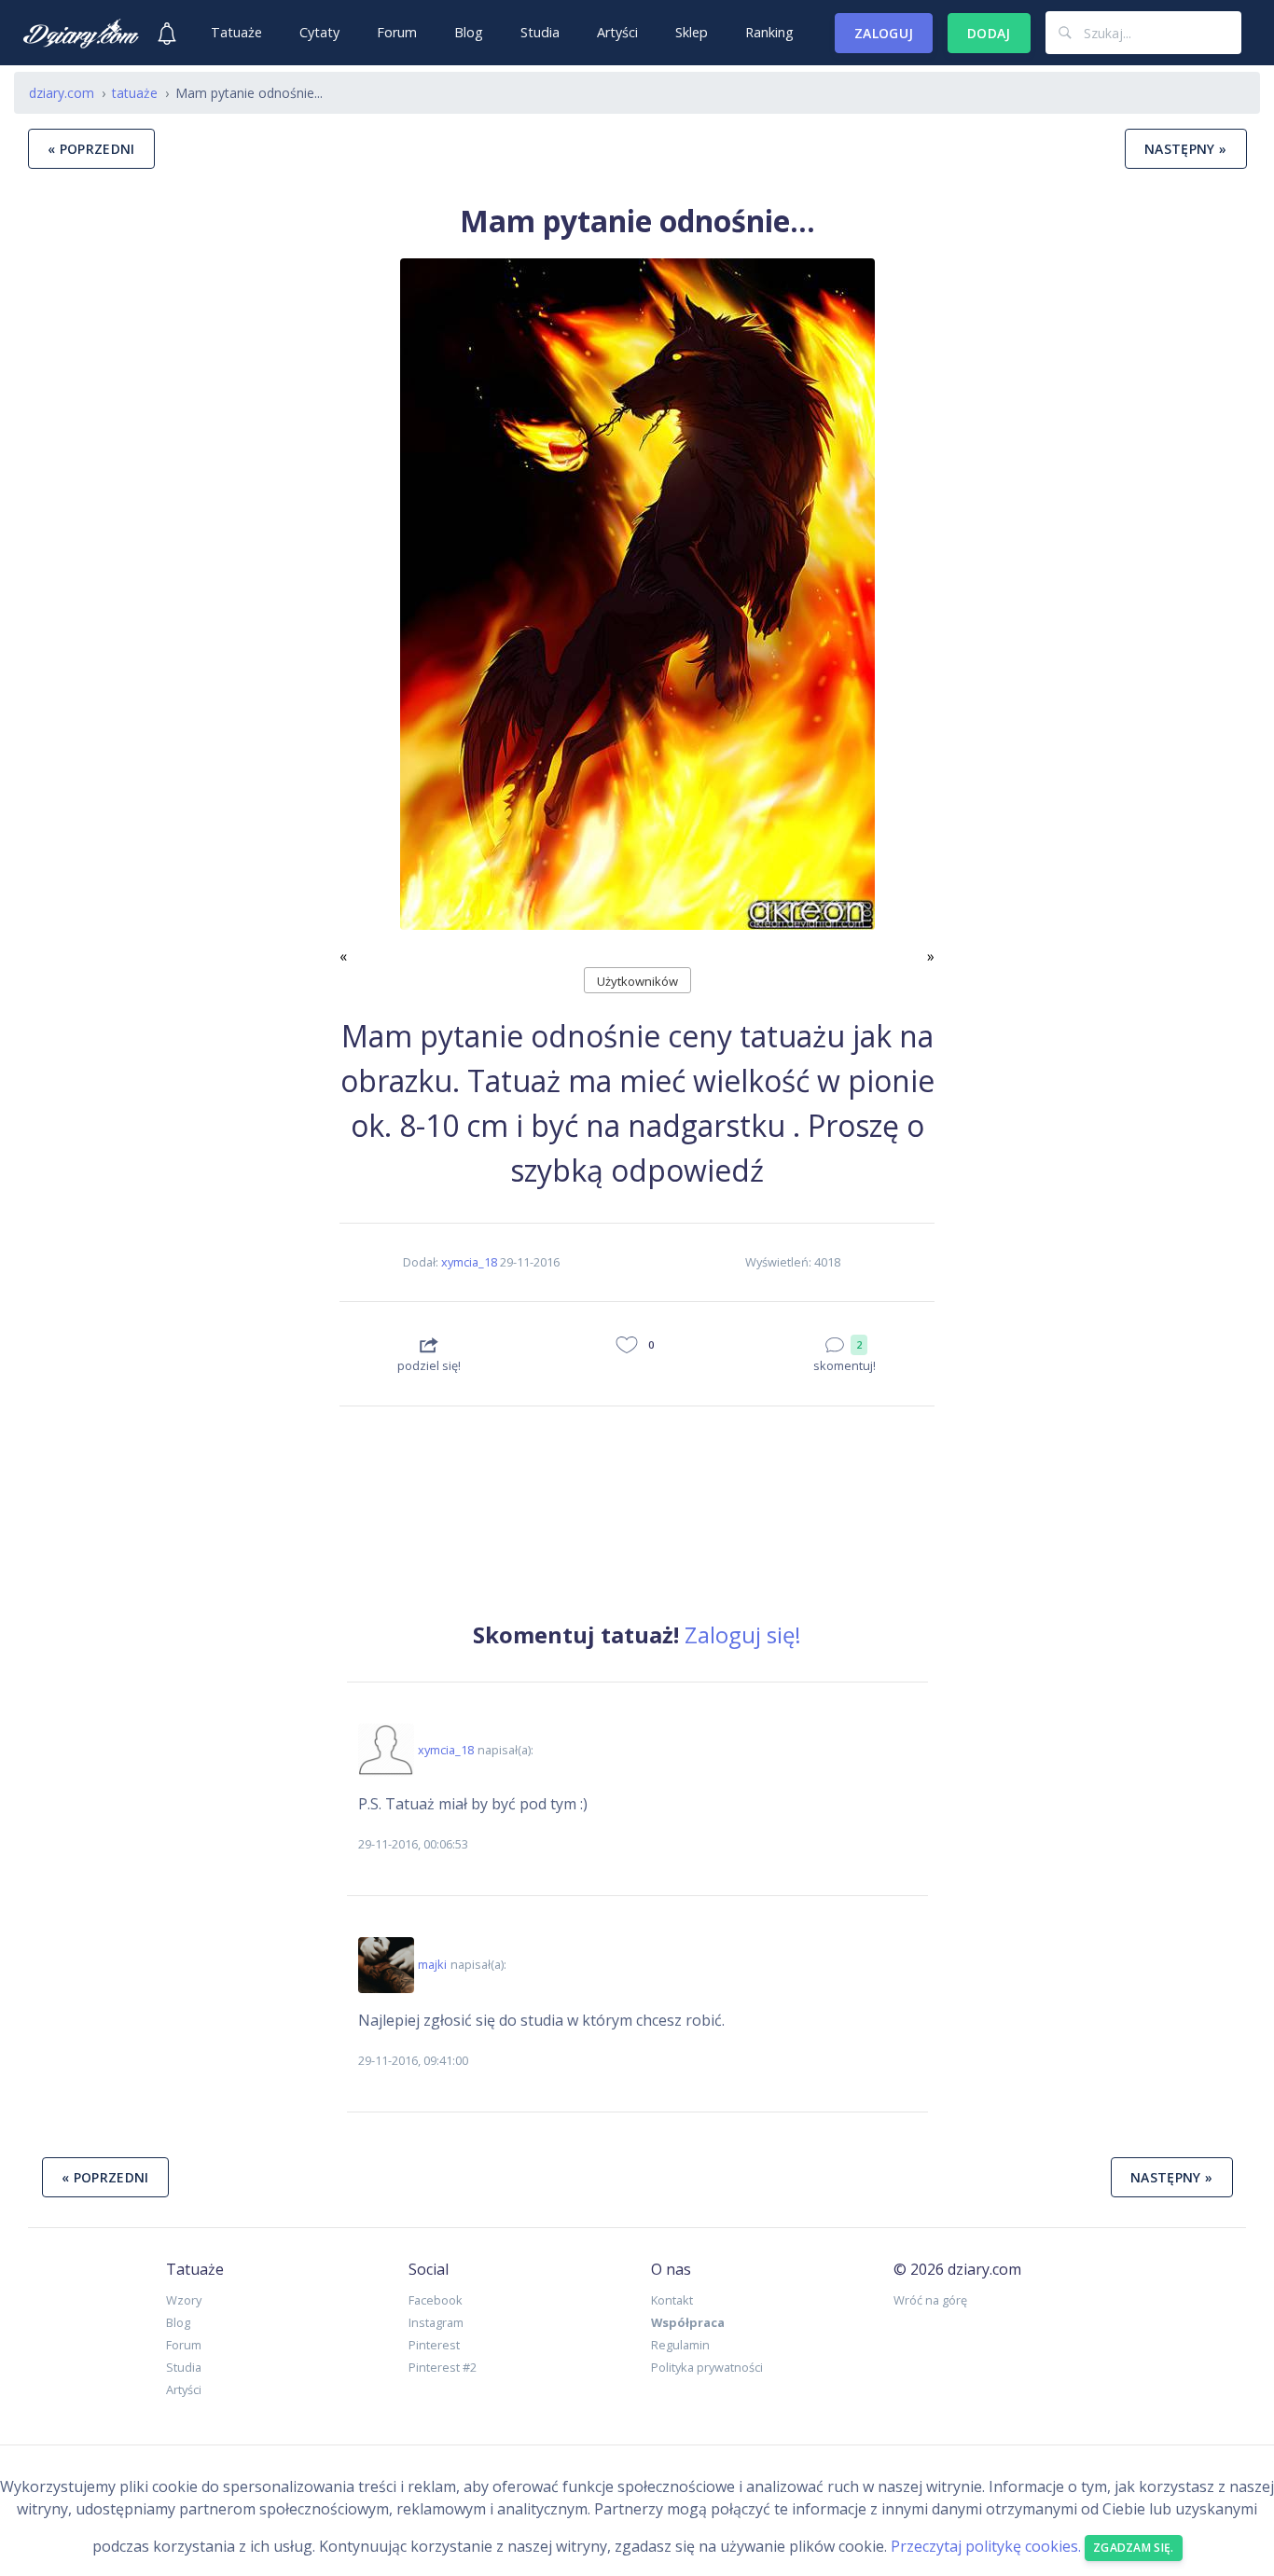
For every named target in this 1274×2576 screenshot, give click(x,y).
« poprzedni (91, 149)
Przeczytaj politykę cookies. (986, 2547)
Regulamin (680, 2345)
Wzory (184, 2300)
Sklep (692, 32)
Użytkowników (637, 981)
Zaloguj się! (743, 1634)
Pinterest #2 (443, 2367)
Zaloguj (884, 33)
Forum (397, 32)
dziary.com (62, 93)
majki (432, 1964)
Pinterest (434, 2345)
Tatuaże (236, 32)
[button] (384, 613)
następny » (1186, 149)
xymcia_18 (469, 1262)
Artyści (617, 32)
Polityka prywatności (707, 2367)
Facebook (436, 2300)
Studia (540, 32)
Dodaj (989, 33)
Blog (469, 32)
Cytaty (319, 32)
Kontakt (672, 2300)
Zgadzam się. (1134, 2548)
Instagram (436, 2322)
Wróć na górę (930, 2300)
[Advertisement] (170, 923)
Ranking (769, 32)
